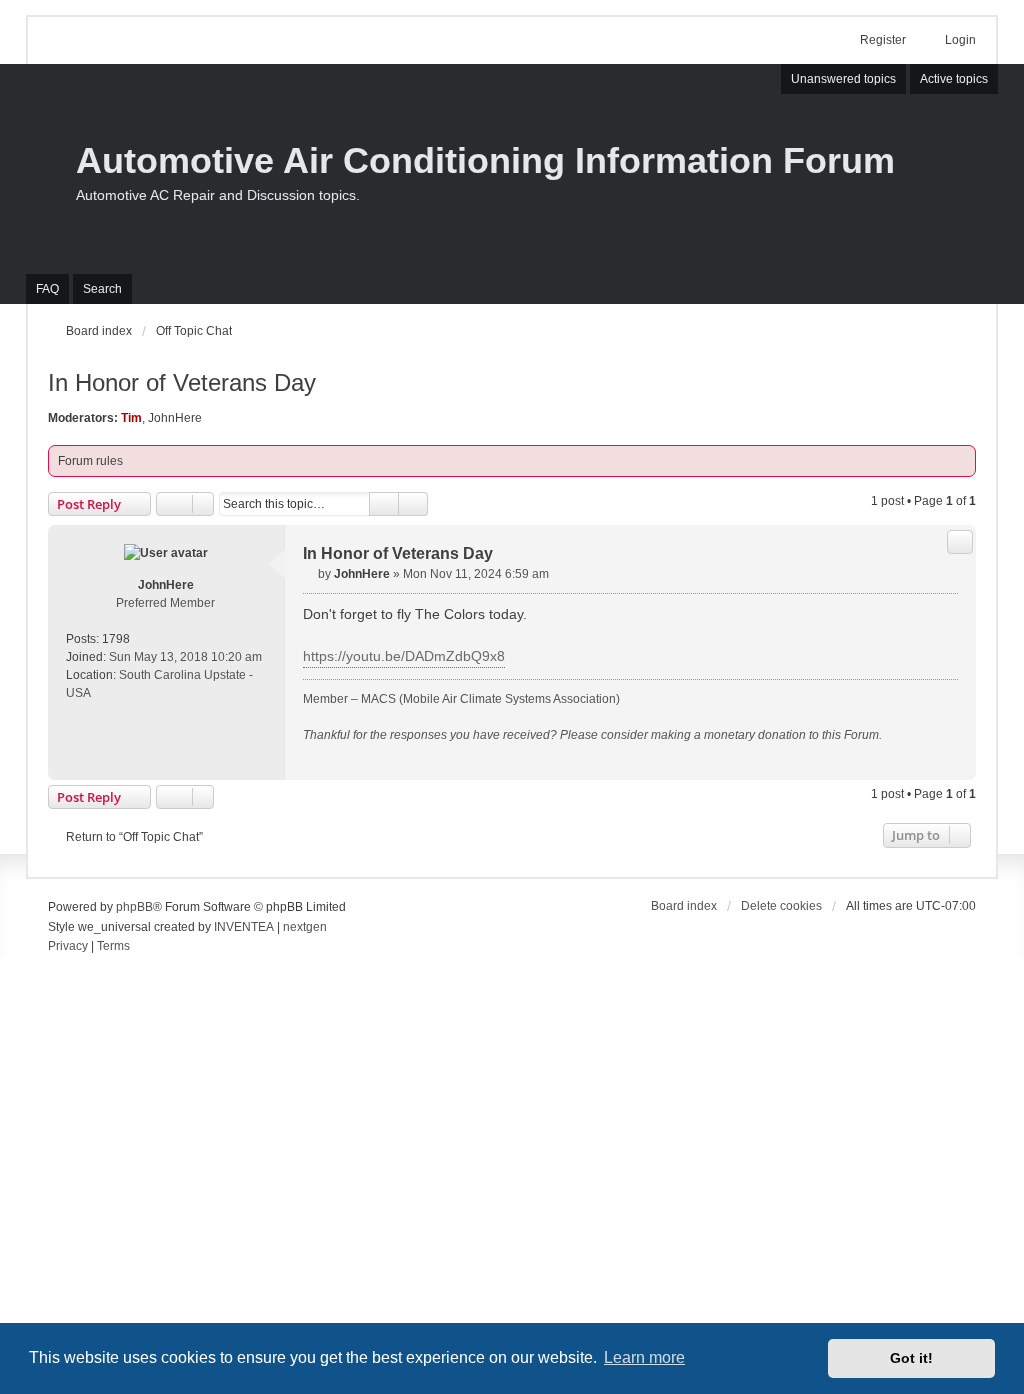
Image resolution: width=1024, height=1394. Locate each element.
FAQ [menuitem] (47, 289)
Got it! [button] (911, 1358)
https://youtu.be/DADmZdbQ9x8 (404, 656)
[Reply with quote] (960, 542)
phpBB (134, 907)
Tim (131, 418)
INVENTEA (244, 927)
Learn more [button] (644, 1357)
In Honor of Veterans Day (182, 382)
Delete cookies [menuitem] (781, 906)
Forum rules (90, 461)
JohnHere (175, 418)
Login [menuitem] (960, 40)
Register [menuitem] (883, 40)
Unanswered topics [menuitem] (843, 79)
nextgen (305, 927)
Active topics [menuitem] (954, 79)
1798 (116, 639)
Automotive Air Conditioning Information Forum (485, 160)
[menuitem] (68, 947)
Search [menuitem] (102, 289)
